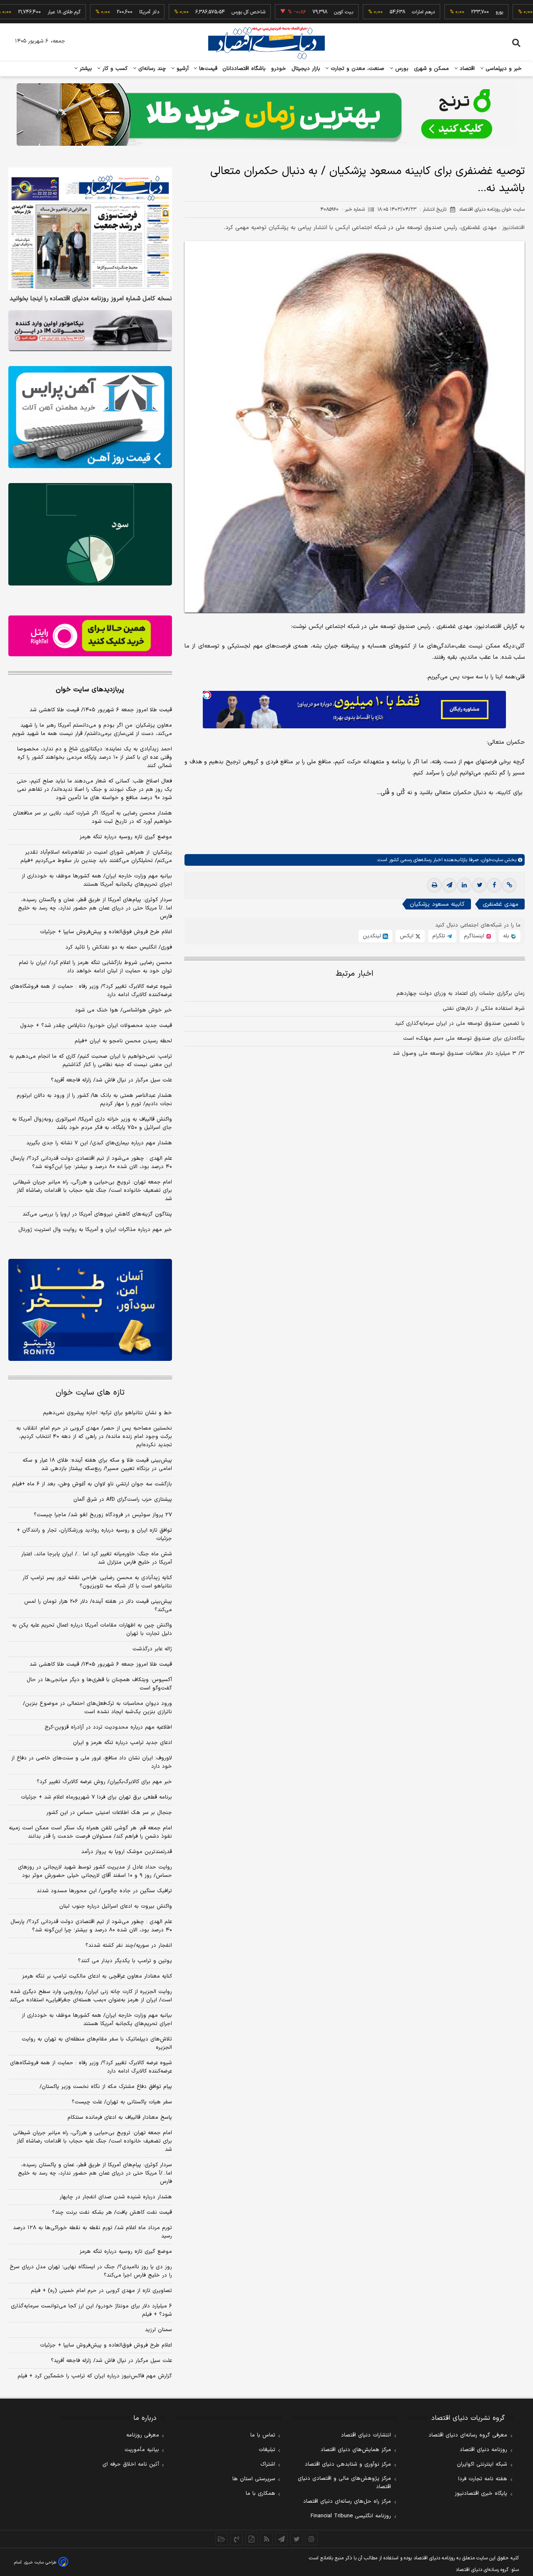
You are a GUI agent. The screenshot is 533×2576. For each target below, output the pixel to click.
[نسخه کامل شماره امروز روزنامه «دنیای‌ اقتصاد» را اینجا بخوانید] (90, 229)
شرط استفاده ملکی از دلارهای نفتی (484, 1009)
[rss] (266, 2539)
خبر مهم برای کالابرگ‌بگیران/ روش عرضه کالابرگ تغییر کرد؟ (104, 1782)
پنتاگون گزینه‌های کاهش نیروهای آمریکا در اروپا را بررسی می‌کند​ (97, 1214)
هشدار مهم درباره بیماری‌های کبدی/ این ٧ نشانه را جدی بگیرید (99, 1143)
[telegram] (449, 885)
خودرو (279, 69)
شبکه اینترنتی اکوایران (482, 2464)
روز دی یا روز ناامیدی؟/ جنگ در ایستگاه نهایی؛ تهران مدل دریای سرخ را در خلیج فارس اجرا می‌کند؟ (91, 2271)
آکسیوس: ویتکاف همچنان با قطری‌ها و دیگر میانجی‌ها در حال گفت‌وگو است (99, 1684)
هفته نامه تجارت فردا (483, 2479)
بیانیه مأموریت (142, 2450)
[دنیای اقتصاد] (266, 43)
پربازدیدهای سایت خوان (90, 690)
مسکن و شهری (432, 69)
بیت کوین (295, 12)
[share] (252, 2539)
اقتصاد (466, 69)
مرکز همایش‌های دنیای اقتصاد (356, 2450)
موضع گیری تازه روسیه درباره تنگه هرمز (126, 837)
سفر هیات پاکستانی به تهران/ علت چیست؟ (122, 2102)
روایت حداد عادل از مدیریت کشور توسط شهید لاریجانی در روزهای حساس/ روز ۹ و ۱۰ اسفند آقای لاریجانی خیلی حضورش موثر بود (95, 1871)
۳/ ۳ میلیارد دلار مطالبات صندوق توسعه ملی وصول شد (459, 1054)
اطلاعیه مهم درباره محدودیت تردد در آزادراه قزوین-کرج (108, 1727)
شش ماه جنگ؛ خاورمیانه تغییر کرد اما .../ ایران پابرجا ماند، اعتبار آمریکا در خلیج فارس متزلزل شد (97, 1558)
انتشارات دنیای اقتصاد (366, 2435)
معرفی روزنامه (143, 2435)
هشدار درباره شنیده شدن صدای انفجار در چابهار (116, 2197)
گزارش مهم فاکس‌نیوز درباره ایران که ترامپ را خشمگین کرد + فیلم (95, 2376)
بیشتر (85, 69)
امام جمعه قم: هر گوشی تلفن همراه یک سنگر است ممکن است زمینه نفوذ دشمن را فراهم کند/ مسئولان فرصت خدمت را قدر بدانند (90, 1832)
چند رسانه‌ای (151, 69)
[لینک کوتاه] (509, 885)
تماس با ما (263, 2435)
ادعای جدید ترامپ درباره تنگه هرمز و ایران (122, 1743)
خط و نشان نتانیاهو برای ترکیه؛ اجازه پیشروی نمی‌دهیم (107, 1413)
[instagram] (311, 2539)
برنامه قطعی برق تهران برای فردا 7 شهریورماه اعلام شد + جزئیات (96, 1797)
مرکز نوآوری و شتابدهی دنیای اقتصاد (348, 2464)
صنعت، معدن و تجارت (357, 69)
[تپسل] (207, 695)
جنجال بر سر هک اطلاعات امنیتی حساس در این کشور (109, 1813)
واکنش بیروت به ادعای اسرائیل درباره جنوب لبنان (116, 1906)
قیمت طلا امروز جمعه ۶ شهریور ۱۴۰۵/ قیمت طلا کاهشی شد (101, 710)
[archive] (222, 2539)
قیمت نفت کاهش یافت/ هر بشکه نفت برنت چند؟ (112, 2212)
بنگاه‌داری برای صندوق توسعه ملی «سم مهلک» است (464, 1039)
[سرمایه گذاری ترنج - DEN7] (266, 115)
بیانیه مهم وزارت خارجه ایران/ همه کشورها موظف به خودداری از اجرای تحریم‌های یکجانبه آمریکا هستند (97, 880)
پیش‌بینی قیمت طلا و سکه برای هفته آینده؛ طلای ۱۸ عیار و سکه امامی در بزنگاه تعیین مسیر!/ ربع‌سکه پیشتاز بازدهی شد (97, 1465)
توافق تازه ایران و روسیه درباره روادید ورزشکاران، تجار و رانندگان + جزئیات (94, 1535)
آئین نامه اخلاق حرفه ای (131, 2464)
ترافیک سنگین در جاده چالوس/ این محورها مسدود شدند (104, 1891)
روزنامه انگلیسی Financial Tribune (351, 2516)
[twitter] (479, 885)
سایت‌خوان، (491, 860)
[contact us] (237, 2539)
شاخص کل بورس (200, 12)
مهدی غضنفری (501, 904)
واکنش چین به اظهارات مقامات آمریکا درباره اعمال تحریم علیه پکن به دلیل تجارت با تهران (92, 1629)
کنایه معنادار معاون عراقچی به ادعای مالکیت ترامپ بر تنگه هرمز (97, 1976)
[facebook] (494, 885)
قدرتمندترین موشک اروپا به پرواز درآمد (127, 1852)
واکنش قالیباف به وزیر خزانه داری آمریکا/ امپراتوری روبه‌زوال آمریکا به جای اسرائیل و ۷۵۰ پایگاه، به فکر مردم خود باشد (92, 1124)
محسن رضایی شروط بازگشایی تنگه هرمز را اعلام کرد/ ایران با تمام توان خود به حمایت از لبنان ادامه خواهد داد (95, 967)
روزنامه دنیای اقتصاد (483, 2450)
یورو (451, 12)
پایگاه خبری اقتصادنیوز (481, 2494)
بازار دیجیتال (306, 69)
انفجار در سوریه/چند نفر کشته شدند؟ (129, 1946)
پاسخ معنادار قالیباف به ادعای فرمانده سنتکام (120, 2118)
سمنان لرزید (158, 2330)
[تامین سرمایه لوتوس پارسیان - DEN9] (90, 534)
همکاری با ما (260, 2494)
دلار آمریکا (101, 12)
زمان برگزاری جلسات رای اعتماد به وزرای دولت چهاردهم (461, 994)
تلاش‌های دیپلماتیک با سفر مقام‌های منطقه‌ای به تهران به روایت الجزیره (97, 2043)
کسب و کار (114, 69)
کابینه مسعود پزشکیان (437, 904)
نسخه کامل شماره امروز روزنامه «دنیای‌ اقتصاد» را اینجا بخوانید (91, 299)
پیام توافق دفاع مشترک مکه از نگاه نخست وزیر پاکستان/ (106, 2087)
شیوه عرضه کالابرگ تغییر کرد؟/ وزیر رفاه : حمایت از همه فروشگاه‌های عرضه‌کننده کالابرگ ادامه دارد (91, 991)
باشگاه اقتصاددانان (244, 69)
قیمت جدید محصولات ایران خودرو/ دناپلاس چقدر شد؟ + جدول (96, 1026)
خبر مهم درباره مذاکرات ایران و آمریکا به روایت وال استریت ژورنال (95, 1230)
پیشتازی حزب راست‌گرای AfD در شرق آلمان (123, 1500)
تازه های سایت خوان (90, 1393)
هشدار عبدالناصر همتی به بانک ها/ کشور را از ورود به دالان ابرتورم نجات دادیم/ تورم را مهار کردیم (94, 1100)
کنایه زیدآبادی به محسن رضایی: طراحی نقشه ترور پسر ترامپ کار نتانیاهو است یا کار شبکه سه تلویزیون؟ (97, 1582)
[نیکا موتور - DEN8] (90, 331)
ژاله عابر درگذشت (152, 1649)
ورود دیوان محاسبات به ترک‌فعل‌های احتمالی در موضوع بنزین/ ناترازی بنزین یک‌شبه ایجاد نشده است (97, 1708)
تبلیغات (267, 2450)
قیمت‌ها (207, 69)
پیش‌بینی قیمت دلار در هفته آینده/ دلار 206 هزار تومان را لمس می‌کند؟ (98, 1606)
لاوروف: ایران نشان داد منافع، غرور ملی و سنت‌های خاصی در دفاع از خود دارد (92, 1762)
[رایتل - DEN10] (90, 636)
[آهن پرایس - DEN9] (90, 417)
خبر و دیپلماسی (503, 69)
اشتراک (268, 2464)
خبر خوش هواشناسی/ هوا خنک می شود (123, 1010)
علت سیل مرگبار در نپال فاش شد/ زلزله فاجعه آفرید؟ (111, 1080)
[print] (434, 885)
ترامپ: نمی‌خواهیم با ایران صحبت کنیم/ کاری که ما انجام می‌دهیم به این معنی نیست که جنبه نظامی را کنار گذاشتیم (91, 1061)
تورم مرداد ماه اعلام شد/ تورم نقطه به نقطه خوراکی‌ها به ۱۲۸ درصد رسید (92, 2232)
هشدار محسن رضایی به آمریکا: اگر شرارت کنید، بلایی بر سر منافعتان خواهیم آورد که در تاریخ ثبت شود (92, 817)
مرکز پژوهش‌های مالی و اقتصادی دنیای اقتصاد (344, 2483)
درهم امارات (375, 12)
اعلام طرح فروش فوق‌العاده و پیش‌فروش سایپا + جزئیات (106, 932)
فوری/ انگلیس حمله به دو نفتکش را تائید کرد (119, 947)
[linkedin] (464, 885)
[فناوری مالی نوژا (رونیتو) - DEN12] (90, 1310)
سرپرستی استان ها (254, 2479)
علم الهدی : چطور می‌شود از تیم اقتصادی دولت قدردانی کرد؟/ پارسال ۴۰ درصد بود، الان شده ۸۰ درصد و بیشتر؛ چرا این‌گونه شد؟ (91, 1163)
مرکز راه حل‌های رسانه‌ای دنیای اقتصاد (347, 2501)
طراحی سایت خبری (40, 2562)
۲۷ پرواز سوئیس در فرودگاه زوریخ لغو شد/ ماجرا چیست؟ (103, 1515)
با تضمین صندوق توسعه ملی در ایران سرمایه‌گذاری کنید (460, 1024)
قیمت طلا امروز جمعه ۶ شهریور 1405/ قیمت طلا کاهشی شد (101, 1664)
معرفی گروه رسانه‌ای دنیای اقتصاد (468, 2435)
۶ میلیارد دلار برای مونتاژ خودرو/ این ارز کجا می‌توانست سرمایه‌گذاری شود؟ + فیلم (91, 2310)
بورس (401, 69)
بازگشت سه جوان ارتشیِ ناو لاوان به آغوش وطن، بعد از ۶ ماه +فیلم (92, 1484)
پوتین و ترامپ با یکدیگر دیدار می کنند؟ (125, 1961)
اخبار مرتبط (355, 974)
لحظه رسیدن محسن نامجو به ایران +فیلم (123, 1041)
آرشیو (182, 69)
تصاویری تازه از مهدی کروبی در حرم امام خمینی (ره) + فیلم (101, 2291)
